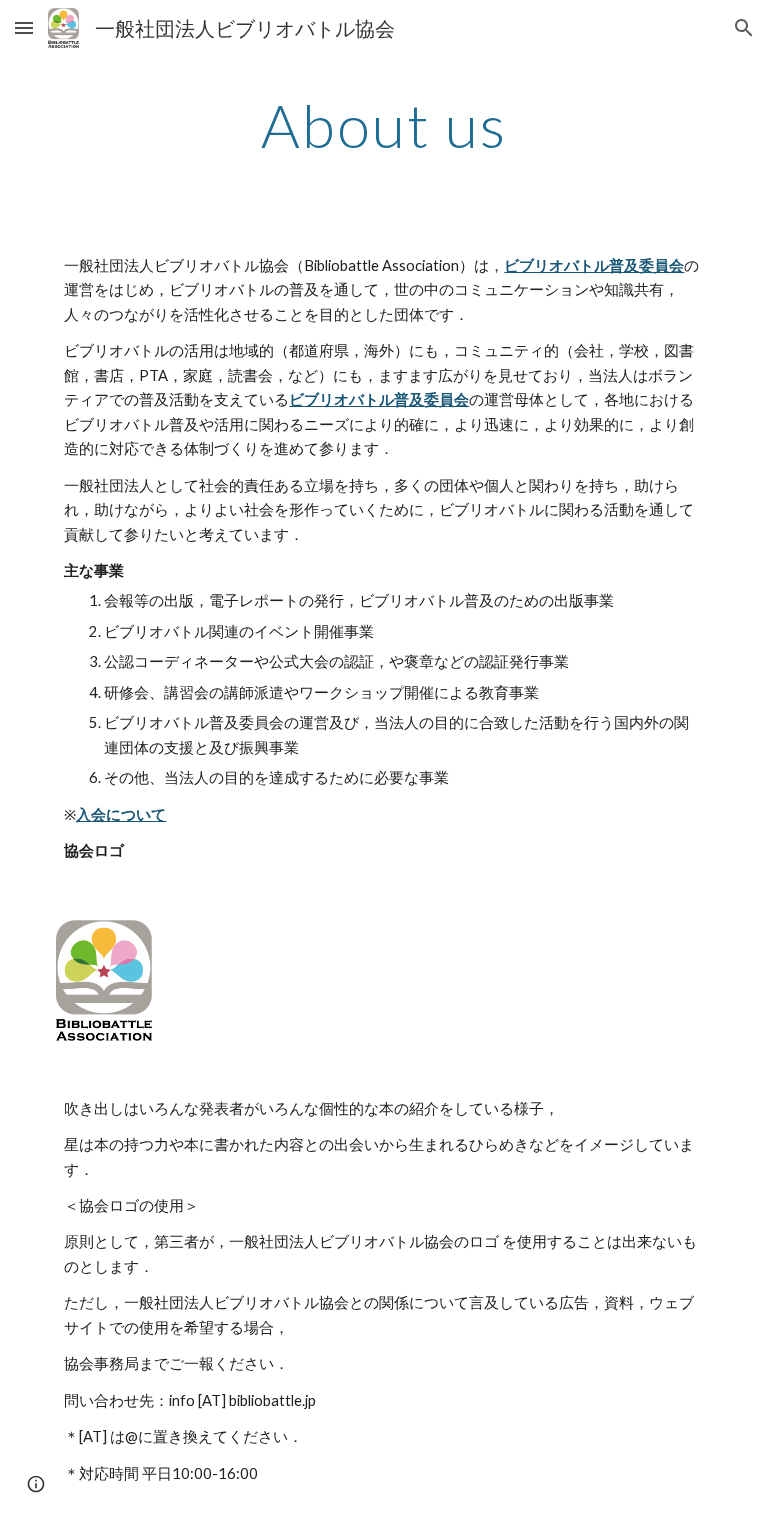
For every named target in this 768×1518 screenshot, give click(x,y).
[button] (24, 27)
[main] (383, 125)
